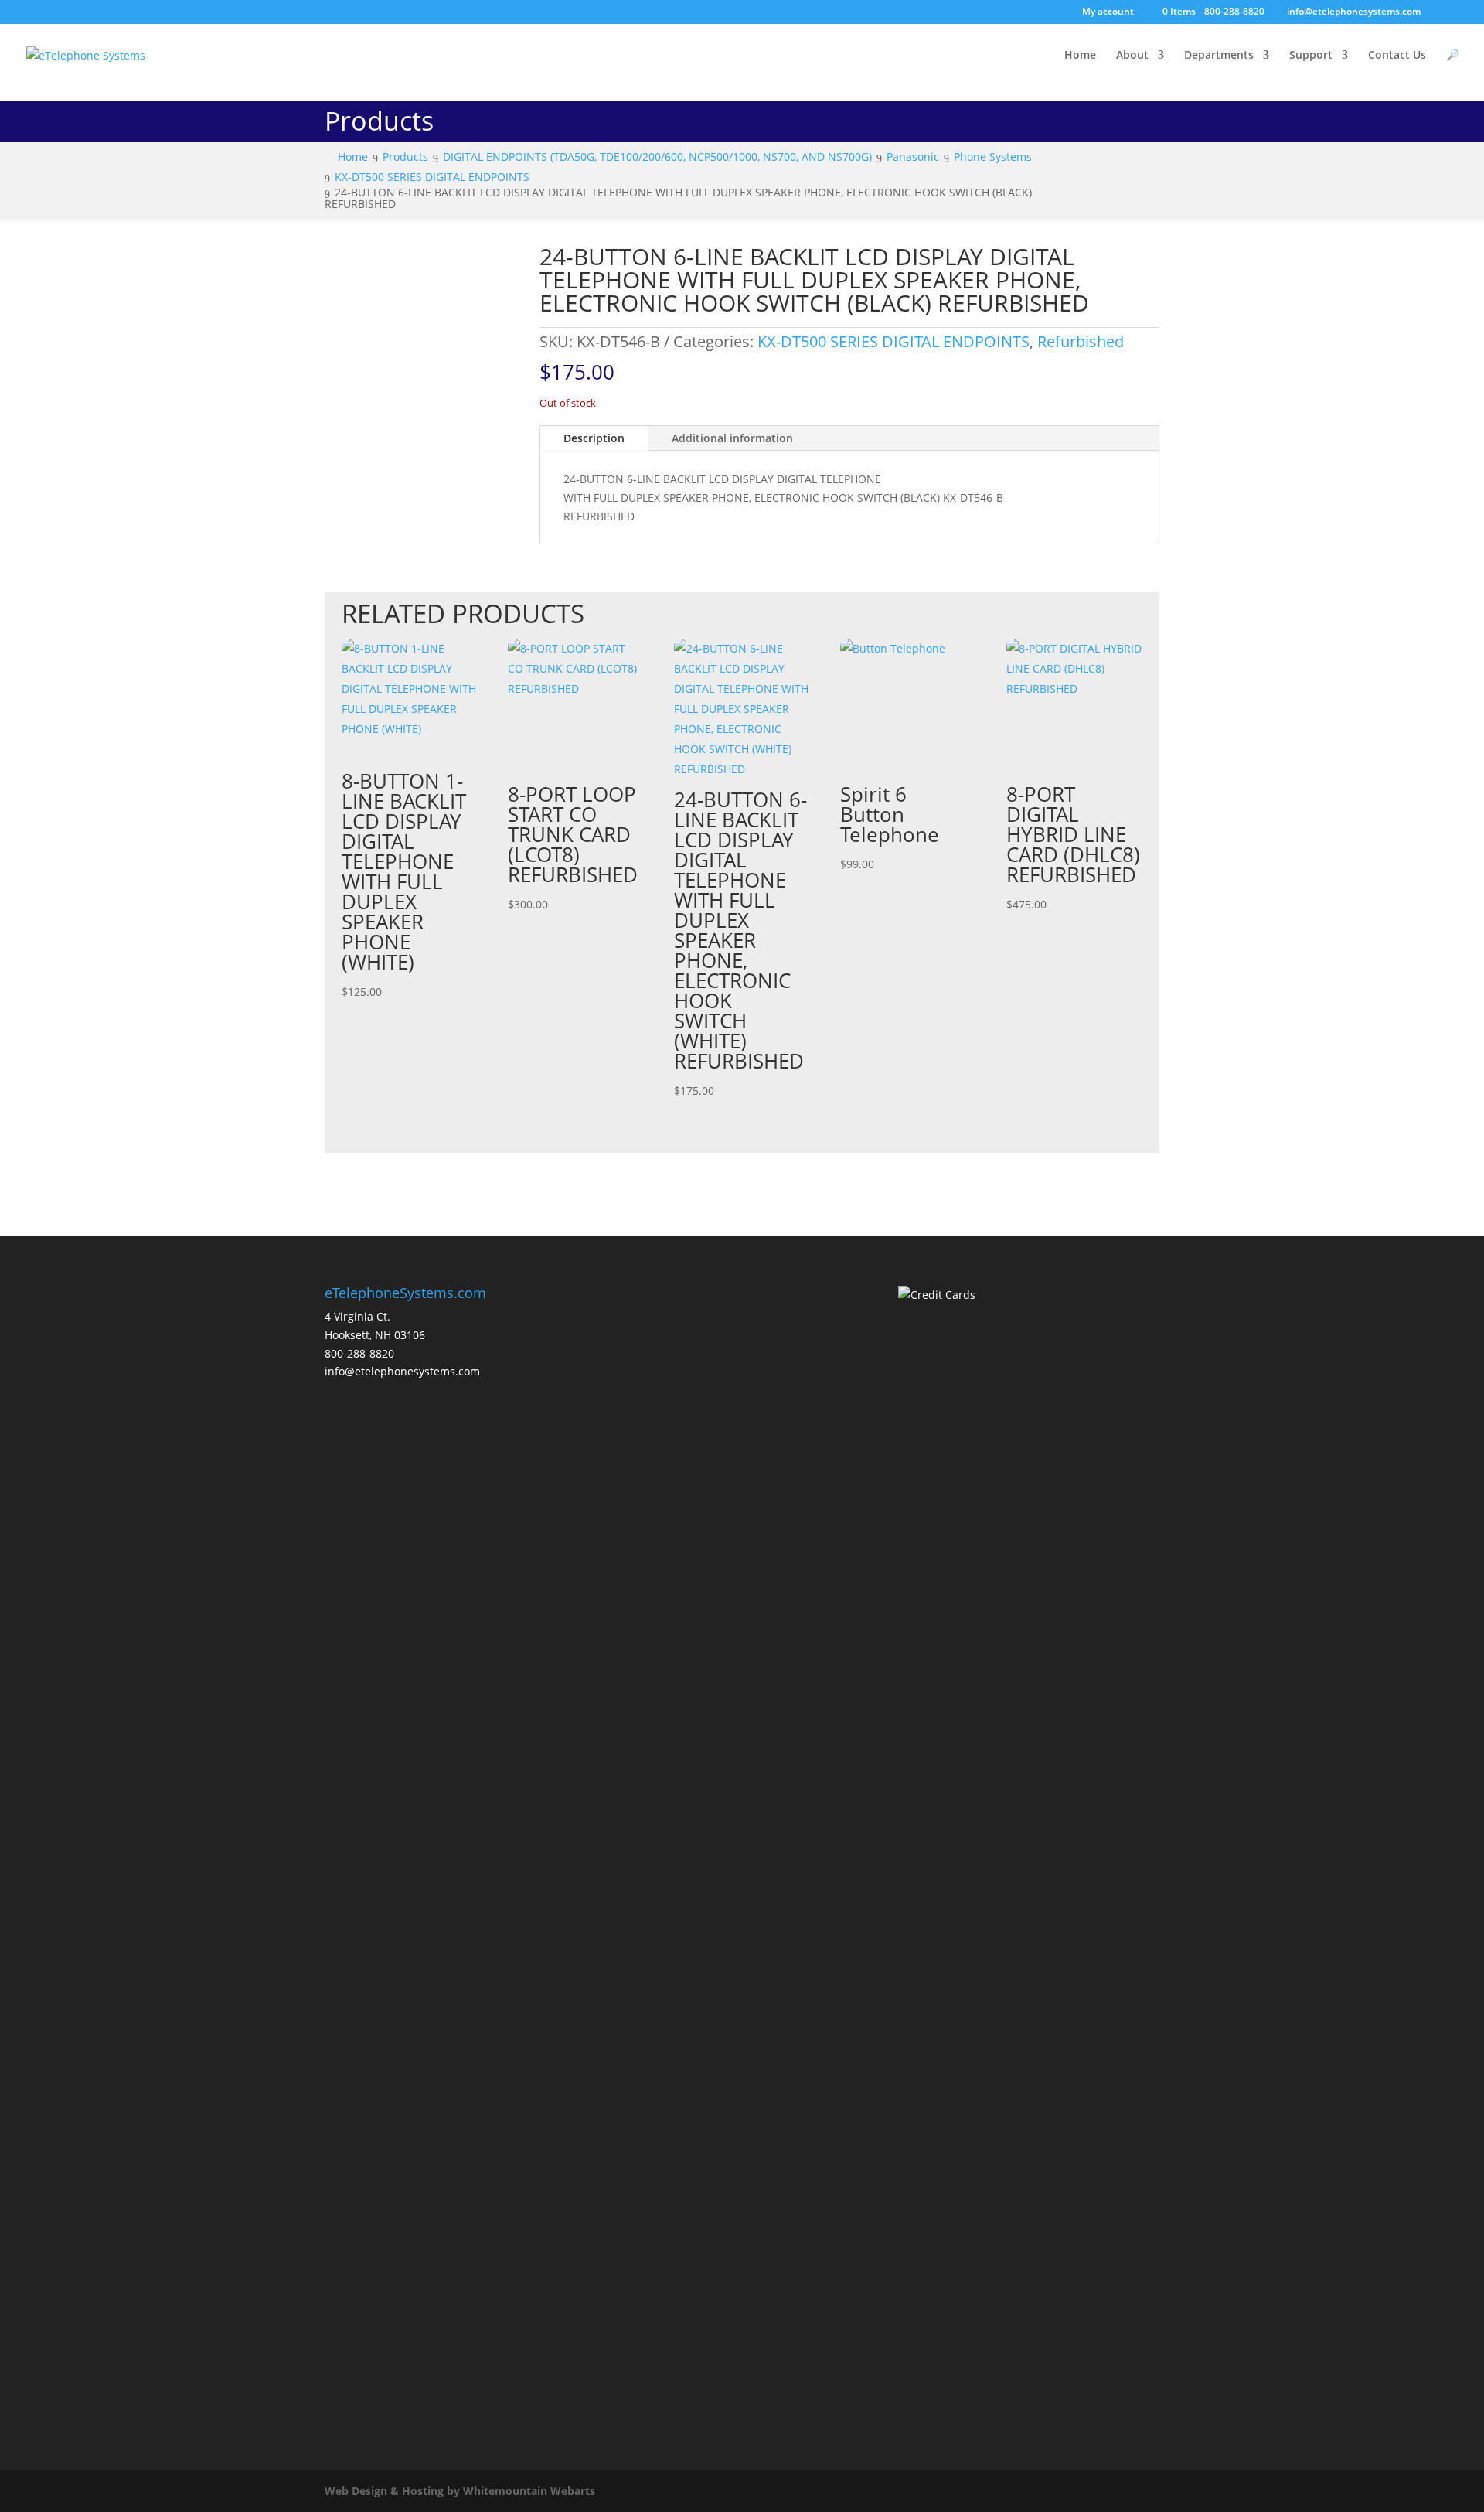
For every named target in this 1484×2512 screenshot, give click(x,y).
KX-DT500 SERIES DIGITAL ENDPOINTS (893, 341)
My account (1108, 12)
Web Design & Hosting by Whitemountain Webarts (460, 2491)
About (1132, 56)
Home (1080, 56)
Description (594, 438)
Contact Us (1397, 56)
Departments (1219, 56)
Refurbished (1081, 341)
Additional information (732, 438)
